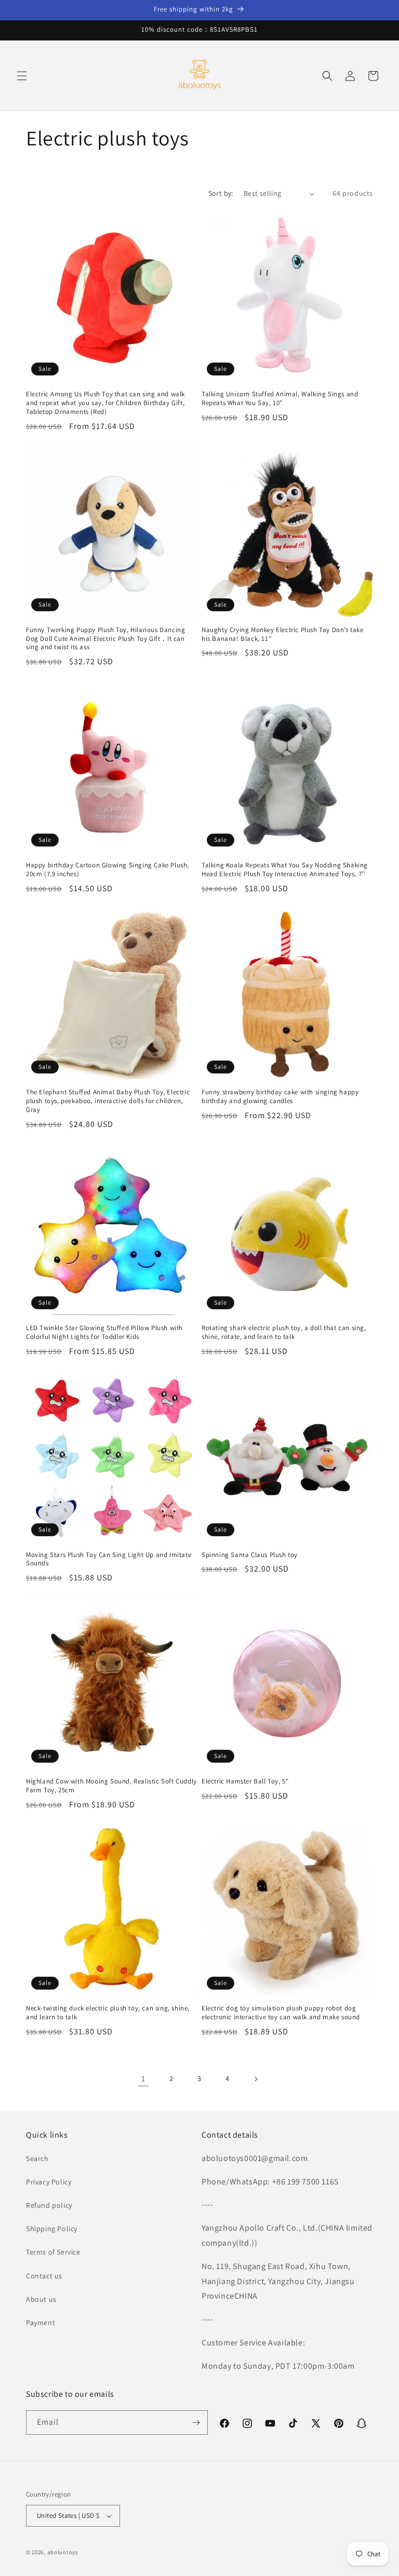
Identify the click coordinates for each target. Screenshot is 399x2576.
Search (37, 2158)
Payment (41, 2323)
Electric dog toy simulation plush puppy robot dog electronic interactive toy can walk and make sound (281, 2013)
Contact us (44, 2276)
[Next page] (256, 2079)
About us (41, 2299)
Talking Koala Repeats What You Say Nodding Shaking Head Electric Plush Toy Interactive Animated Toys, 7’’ (285, 870)
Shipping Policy (52, 2229)
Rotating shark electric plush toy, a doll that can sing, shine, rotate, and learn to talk (284, 1332)
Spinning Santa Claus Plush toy (250, 1555)
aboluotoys (63, 2552)
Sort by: (221, 193)
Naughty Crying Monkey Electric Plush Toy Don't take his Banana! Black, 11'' (283, 634)
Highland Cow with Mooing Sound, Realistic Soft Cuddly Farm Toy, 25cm (111, 1786)
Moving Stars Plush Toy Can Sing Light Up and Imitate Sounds (109, 1559)
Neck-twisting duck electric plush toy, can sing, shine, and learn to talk (108, 2013)
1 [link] (143, 2079)
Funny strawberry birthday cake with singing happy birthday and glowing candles (280, 1097)
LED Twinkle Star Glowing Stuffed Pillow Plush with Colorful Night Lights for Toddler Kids (104, 1332)
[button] (22, 76)
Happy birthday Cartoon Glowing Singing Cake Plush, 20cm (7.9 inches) (108, 870)
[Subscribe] (196, 2423)
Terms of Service (53, 2252)
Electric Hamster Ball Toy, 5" (245, 1781)
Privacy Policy (49, 2182)
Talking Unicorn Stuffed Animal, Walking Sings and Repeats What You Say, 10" (280, 399)
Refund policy (49, 2205)
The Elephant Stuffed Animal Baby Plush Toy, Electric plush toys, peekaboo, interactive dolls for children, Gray (108, 1101)
